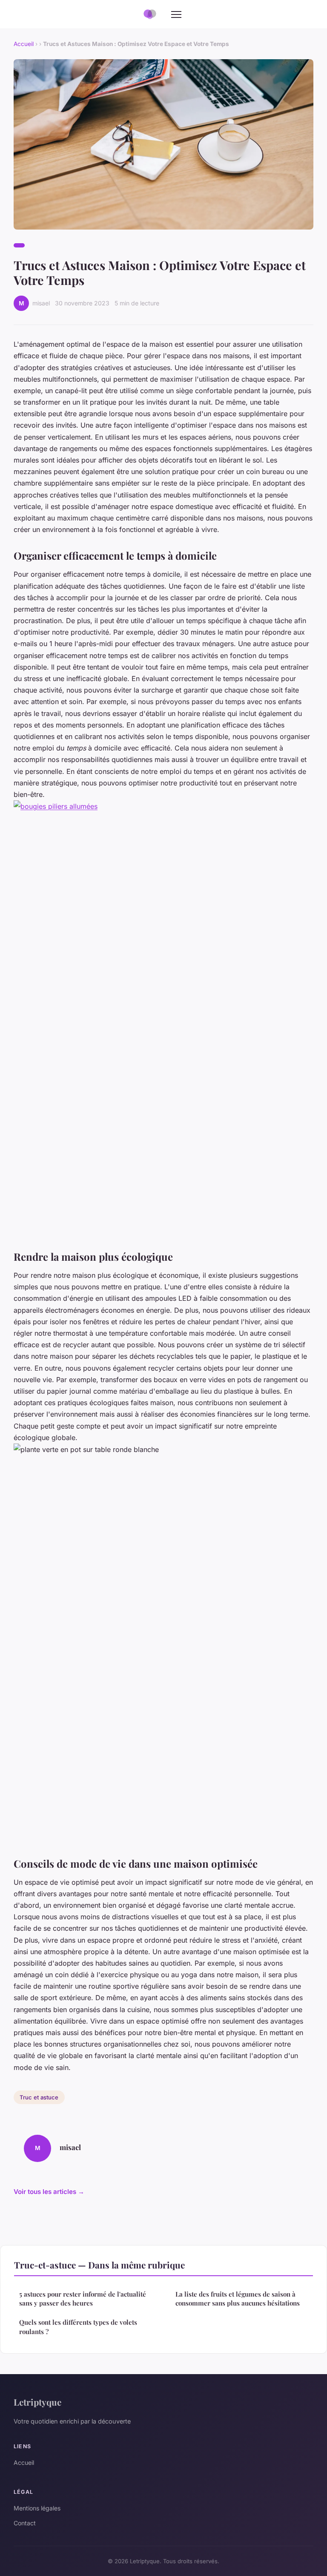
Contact (25, 2523)
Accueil (24, 44)
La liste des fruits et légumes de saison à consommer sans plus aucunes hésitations (238, 2299)
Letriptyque (37, 2402)
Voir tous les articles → (49, 2192)
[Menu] (176, 14)
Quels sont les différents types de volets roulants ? (78, 2327)
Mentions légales (37, 2508)
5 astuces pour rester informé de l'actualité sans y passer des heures (83, 2299)
